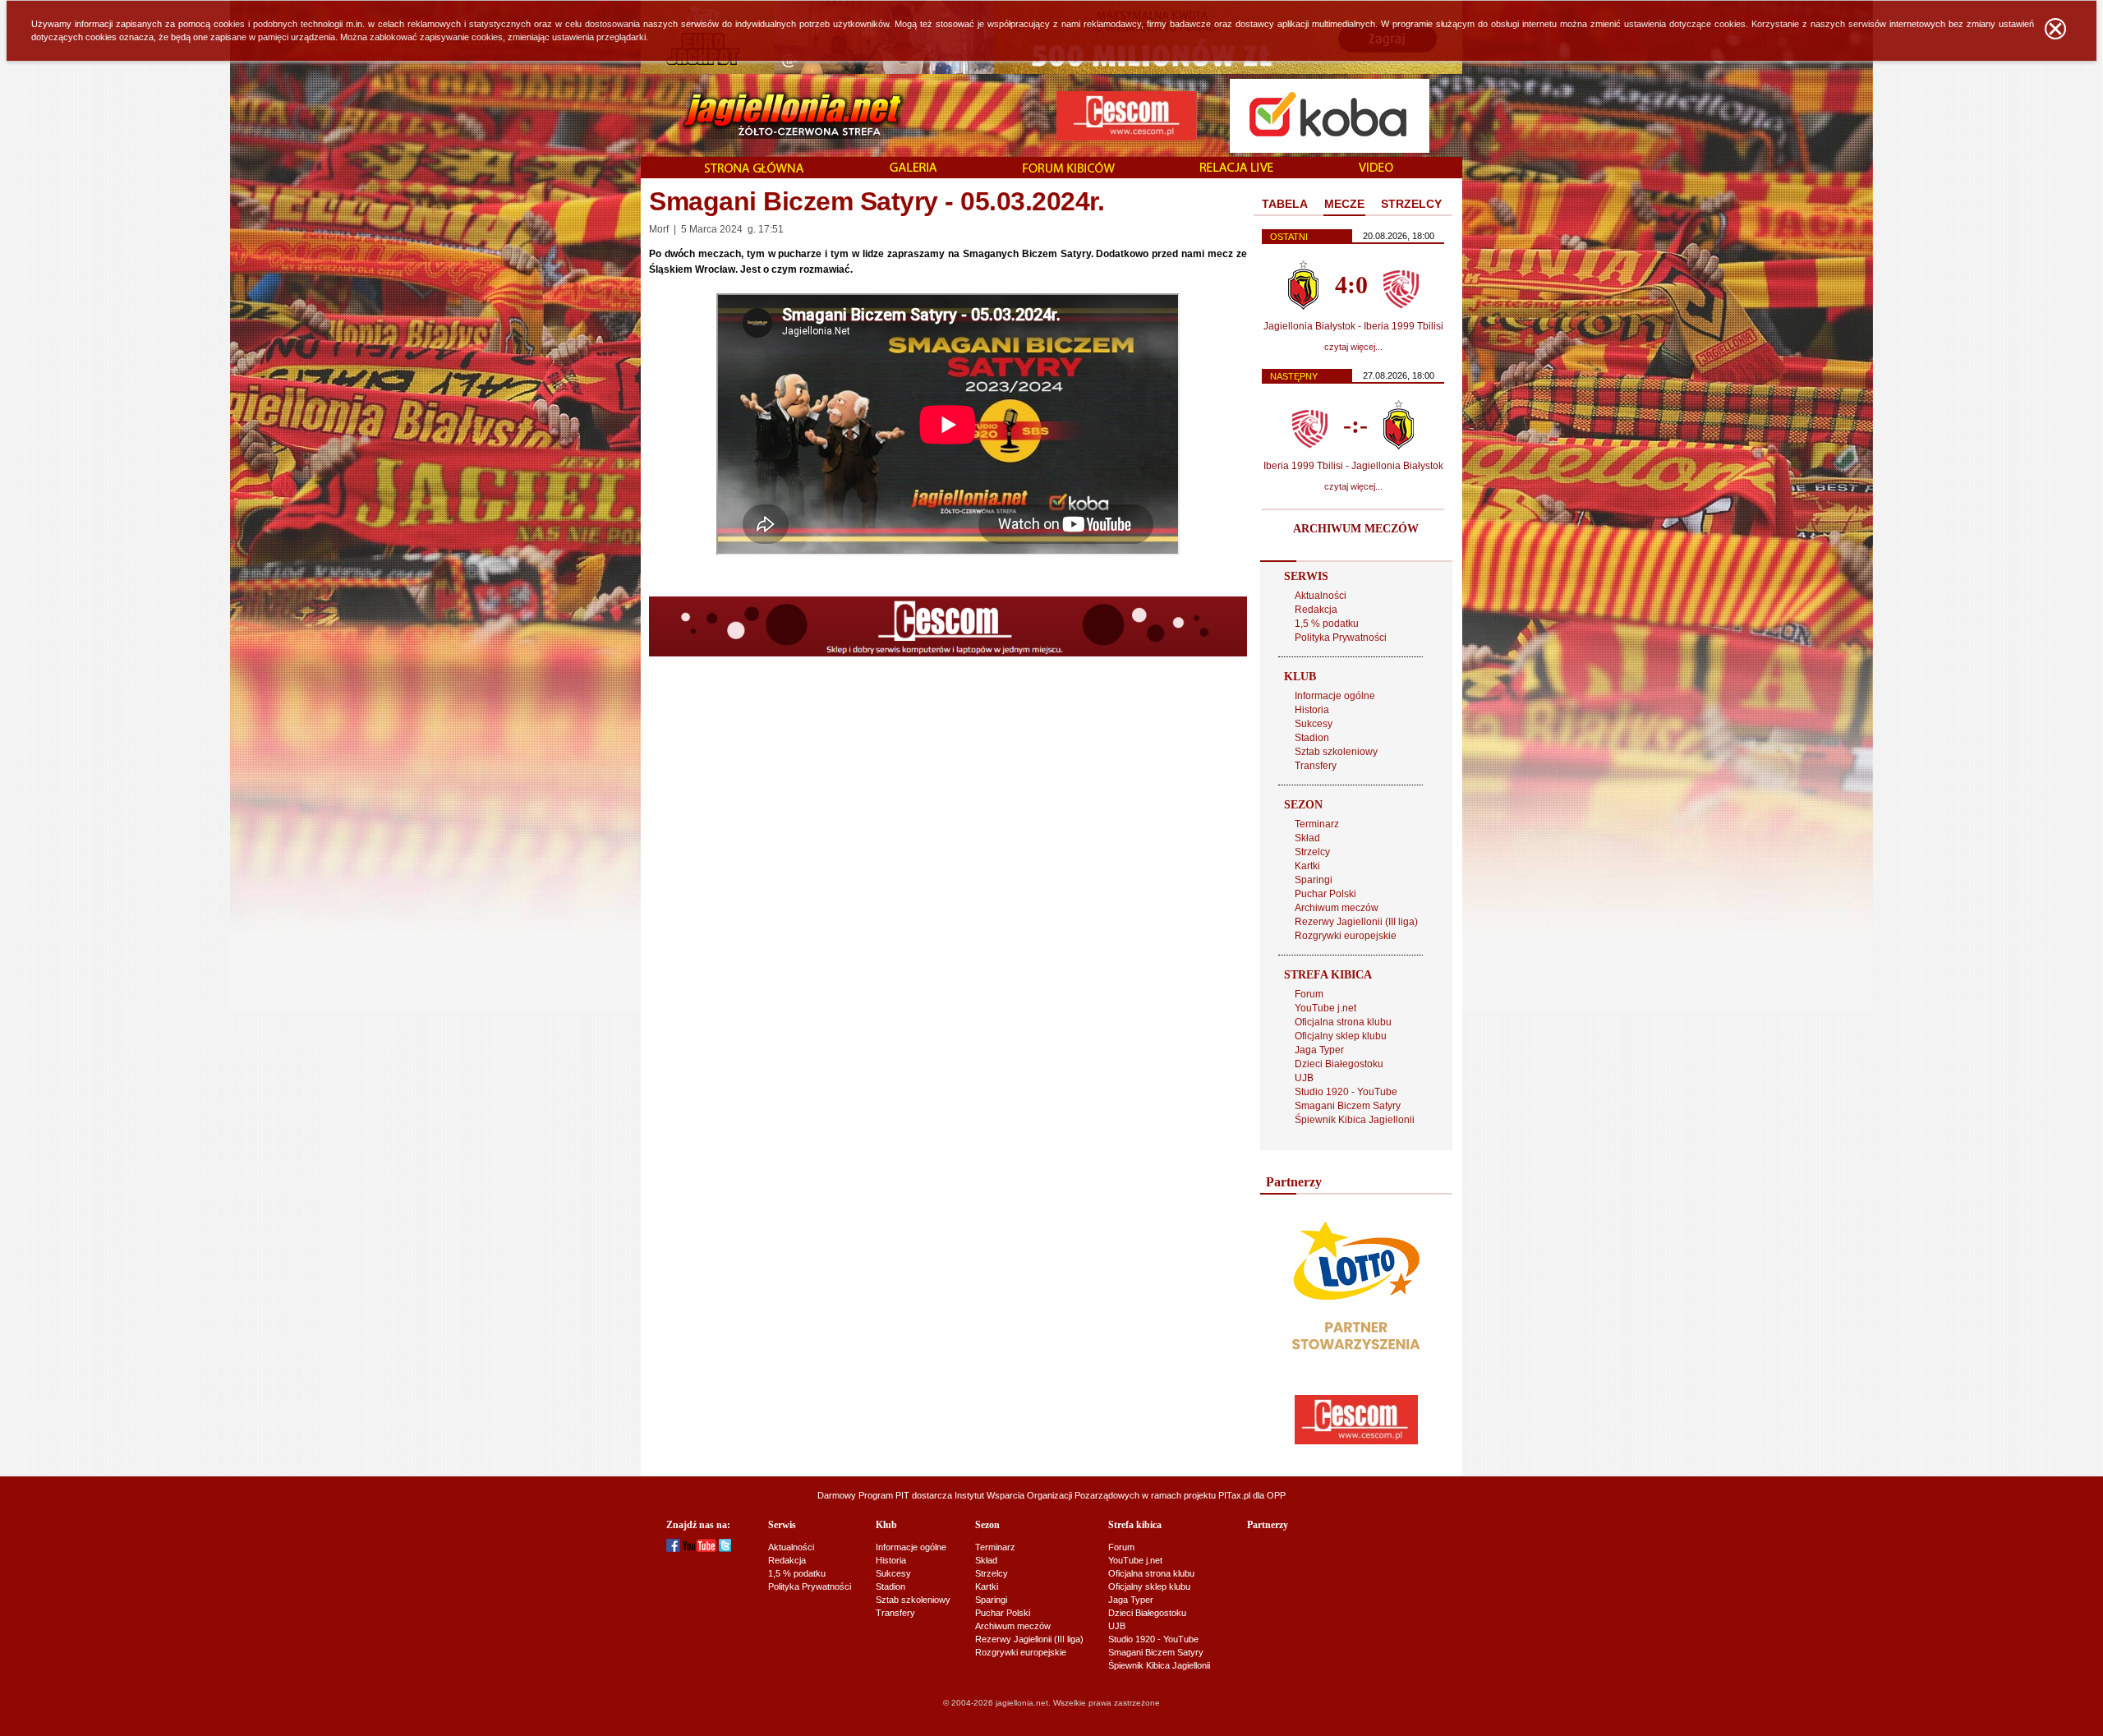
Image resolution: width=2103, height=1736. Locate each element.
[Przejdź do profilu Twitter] (725, 1549)
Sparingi (1314, 880)
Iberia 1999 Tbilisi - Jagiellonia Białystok (1353, 466)
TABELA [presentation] (1285, 204)
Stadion (1312, 738)
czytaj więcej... (1353, 347)
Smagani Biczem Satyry (1348, 1106)
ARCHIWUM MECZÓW (1356, 529)
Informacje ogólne (1335, 696)
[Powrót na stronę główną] (775, 115)
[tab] (1285, 205)
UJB (1304, 1078)
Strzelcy (1312, 852)
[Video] (1376, 168)
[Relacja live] (1237, 168)
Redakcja (1316, 610)
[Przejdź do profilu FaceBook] (673, 1549)
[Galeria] (913, 168)
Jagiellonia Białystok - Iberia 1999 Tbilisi (1353, 326)
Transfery (1316, 766)
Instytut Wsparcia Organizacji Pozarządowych (1047, 1495)
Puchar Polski (1325, 894)
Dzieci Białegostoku (1339, 1064)
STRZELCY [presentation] (1411, 204)
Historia (1312, 710)
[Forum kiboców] (1069, 169)
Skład (1307, 838)
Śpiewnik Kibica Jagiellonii (1355, 1120)
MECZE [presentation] (1344, 204)
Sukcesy (1314, 724)
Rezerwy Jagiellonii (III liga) (1356, 922)
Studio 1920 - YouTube (1346, 1092)
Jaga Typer (1319, 1050)
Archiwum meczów (1337, 908)
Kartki (1307, 866)
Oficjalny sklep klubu (1341, 1036)
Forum (1309, 994)
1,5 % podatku (1327, 624)
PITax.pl (1234, 1495)
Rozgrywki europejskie (1346, 936)
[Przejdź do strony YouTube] (699, 1549)
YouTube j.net (1325, 1008)
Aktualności (1321, 596)
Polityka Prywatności (1341, 638)
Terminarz (1317, 824)
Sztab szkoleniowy (1336, 752)
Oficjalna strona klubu (1343, 1022)
